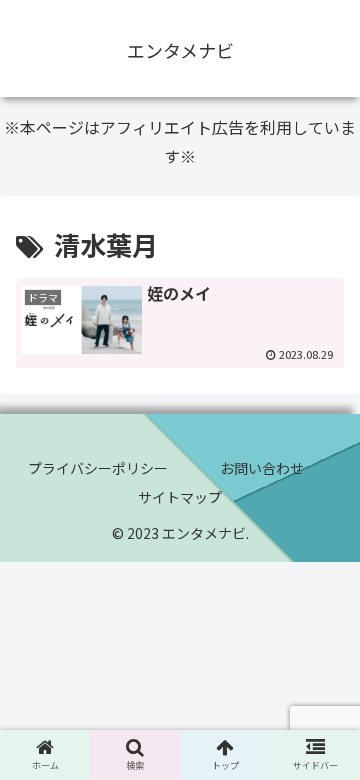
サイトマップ (180, 497)
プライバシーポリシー (98, 468)
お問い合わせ (262, 468)
